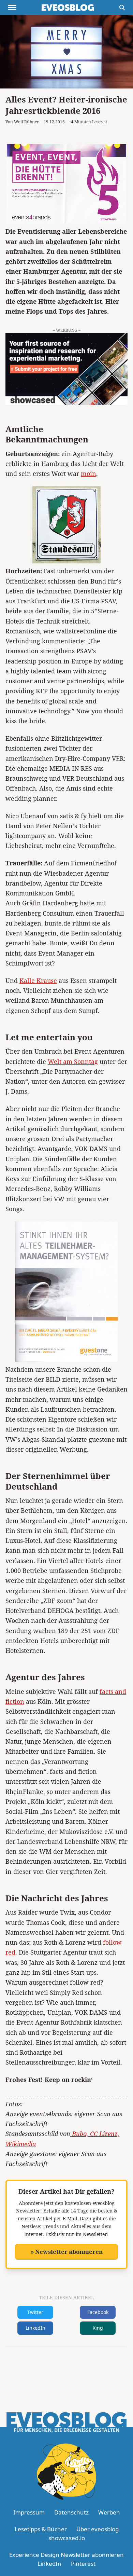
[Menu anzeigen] (12, 8)
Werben (109, 2512)
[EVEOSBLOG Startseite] (68, 8)
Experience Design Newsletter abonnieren (66, 2555)
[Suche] (122, 8)
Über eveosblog (98, 2529)
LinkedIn (35, 2328)
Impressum (29, 2512)
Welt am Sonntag (73, 1061)
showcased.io (67, 2538)
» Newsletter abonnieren (67, 2252)
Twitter (35, 2312)
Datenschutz (71, 2512)
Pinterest (83, 2564)
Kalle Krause (38, 981)
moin (88, 474)
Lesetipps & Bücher (41, 2529)
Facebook (98, 2312)
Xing (98, 2328)
